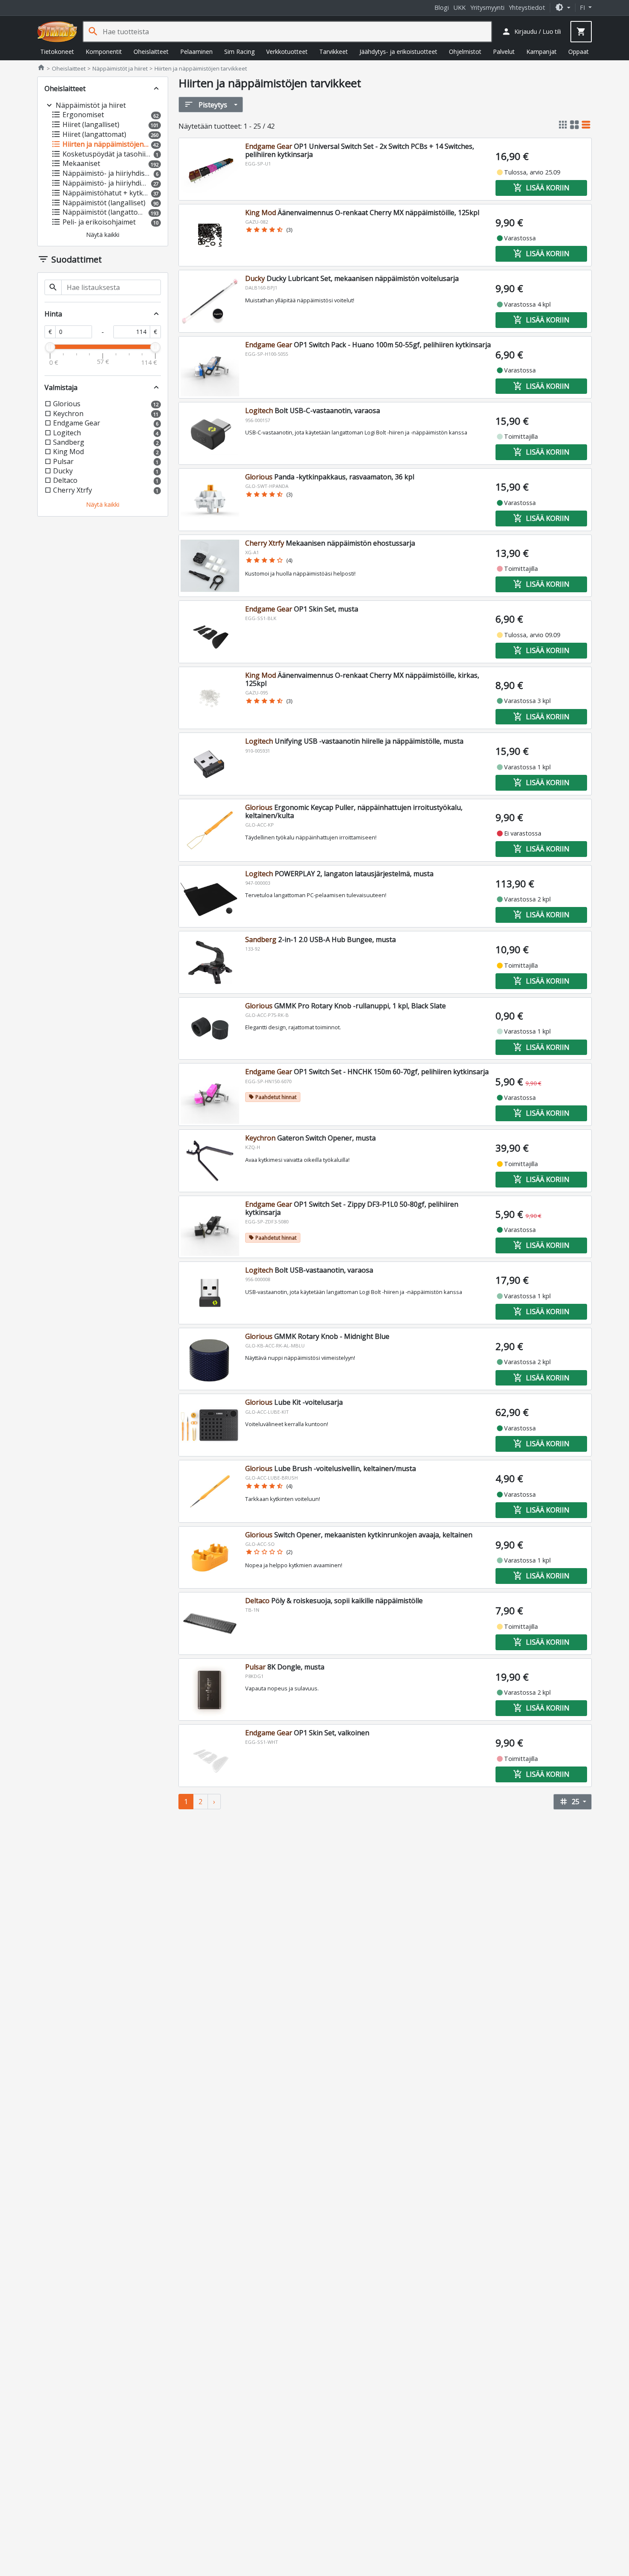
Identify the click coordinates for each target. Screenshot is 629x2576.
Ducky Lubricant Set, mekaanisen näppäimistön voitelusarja (352, 278)
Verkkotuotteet (287, 52)
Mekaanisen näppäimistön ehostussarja (330, 543)
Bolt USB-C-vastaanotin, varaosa (313, 411)
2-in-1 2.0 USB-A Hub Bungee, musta (320, 939)
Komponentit (104, 52)
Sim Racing (239, 52)
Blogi (442, 7)
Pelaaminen (196, 52)
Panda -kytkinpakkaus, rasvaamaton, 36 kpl (330, 477)
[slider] (50, 347)
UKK (460, 7)
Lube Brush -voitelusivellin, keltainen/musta (331, 1468)
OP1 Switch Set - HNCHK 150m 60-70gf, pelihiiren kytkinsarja (367, 1072)
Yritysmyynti (487, 7)
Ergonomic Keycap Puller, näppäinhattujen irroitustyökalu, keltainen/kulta (354, 811)
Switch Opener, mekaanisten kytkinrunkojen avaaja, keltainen (359, 1535)
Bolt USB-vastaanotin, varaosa (309, 1270)
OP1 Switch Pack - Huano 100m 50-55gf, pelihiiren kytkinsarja (368, 345)
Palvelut (504, 52)
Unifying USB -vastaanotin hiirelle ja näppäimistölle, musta (354, 741)
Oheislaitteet (151, 52)
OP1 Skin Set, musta (302, 609)
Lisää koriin (541, 188)
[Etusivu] (57, 32)
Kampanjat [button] (541, 52)
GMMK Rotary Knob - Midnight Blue (317, 1336)
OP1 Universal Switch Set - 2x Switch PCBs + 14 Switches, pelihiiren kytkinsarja (360, 150)
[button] (563, 7)
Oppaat (579, 52)
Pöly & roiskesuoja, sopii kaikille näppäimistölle (334, 1601)
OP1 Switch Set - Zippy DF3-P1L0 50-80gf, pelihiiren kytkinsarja (352, 1208)
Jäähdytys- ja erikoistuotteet (398, 52)
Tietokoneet (57, 52)
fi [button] (583, 7)
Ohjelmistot (465, 52)
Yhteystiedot (527, 7)
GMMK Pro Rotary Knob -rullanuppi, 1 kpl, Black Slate (346, 1006)
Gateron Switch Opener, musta (310, 1138)
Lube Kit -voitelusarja (294, 1402)
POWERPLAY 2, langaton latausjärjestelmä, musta (339, 874)
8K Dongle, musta (285, 1667)
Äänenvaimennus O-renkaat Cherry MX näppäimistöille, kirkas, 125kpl (362, 679)
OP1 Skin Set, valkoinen (307, 1733)
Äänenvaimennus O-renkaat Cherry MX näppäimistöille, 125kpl (362, 213)
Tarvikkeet (334, 52)
